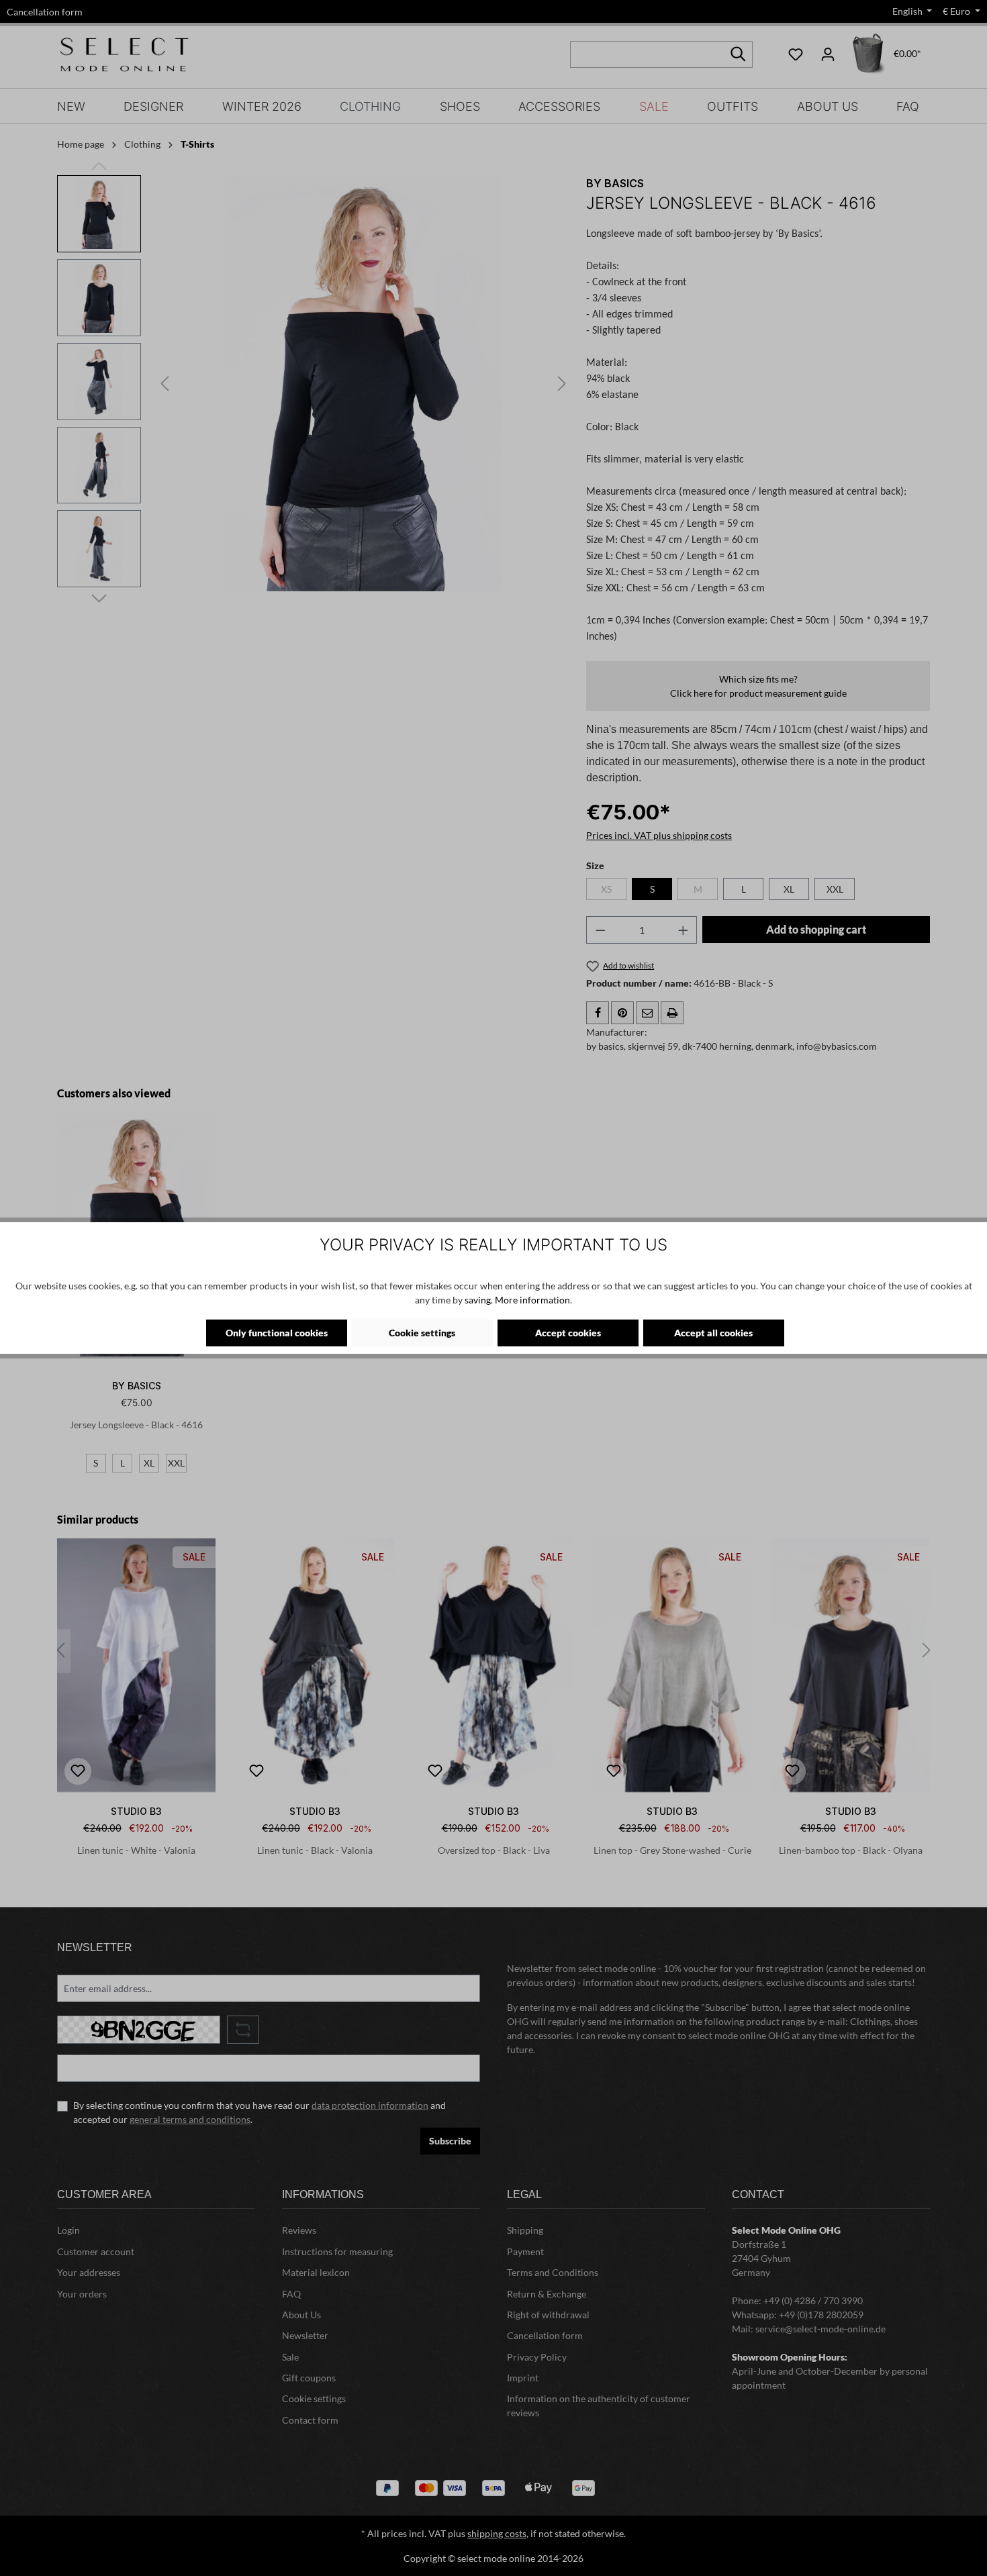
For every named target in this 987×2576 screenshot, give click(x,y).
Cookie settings (422, 1333)
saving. (479, 1300)
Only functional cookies (277, 1333)
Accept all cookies (713, 1333)
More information (532, 1300)
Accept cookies (568, 1333)
